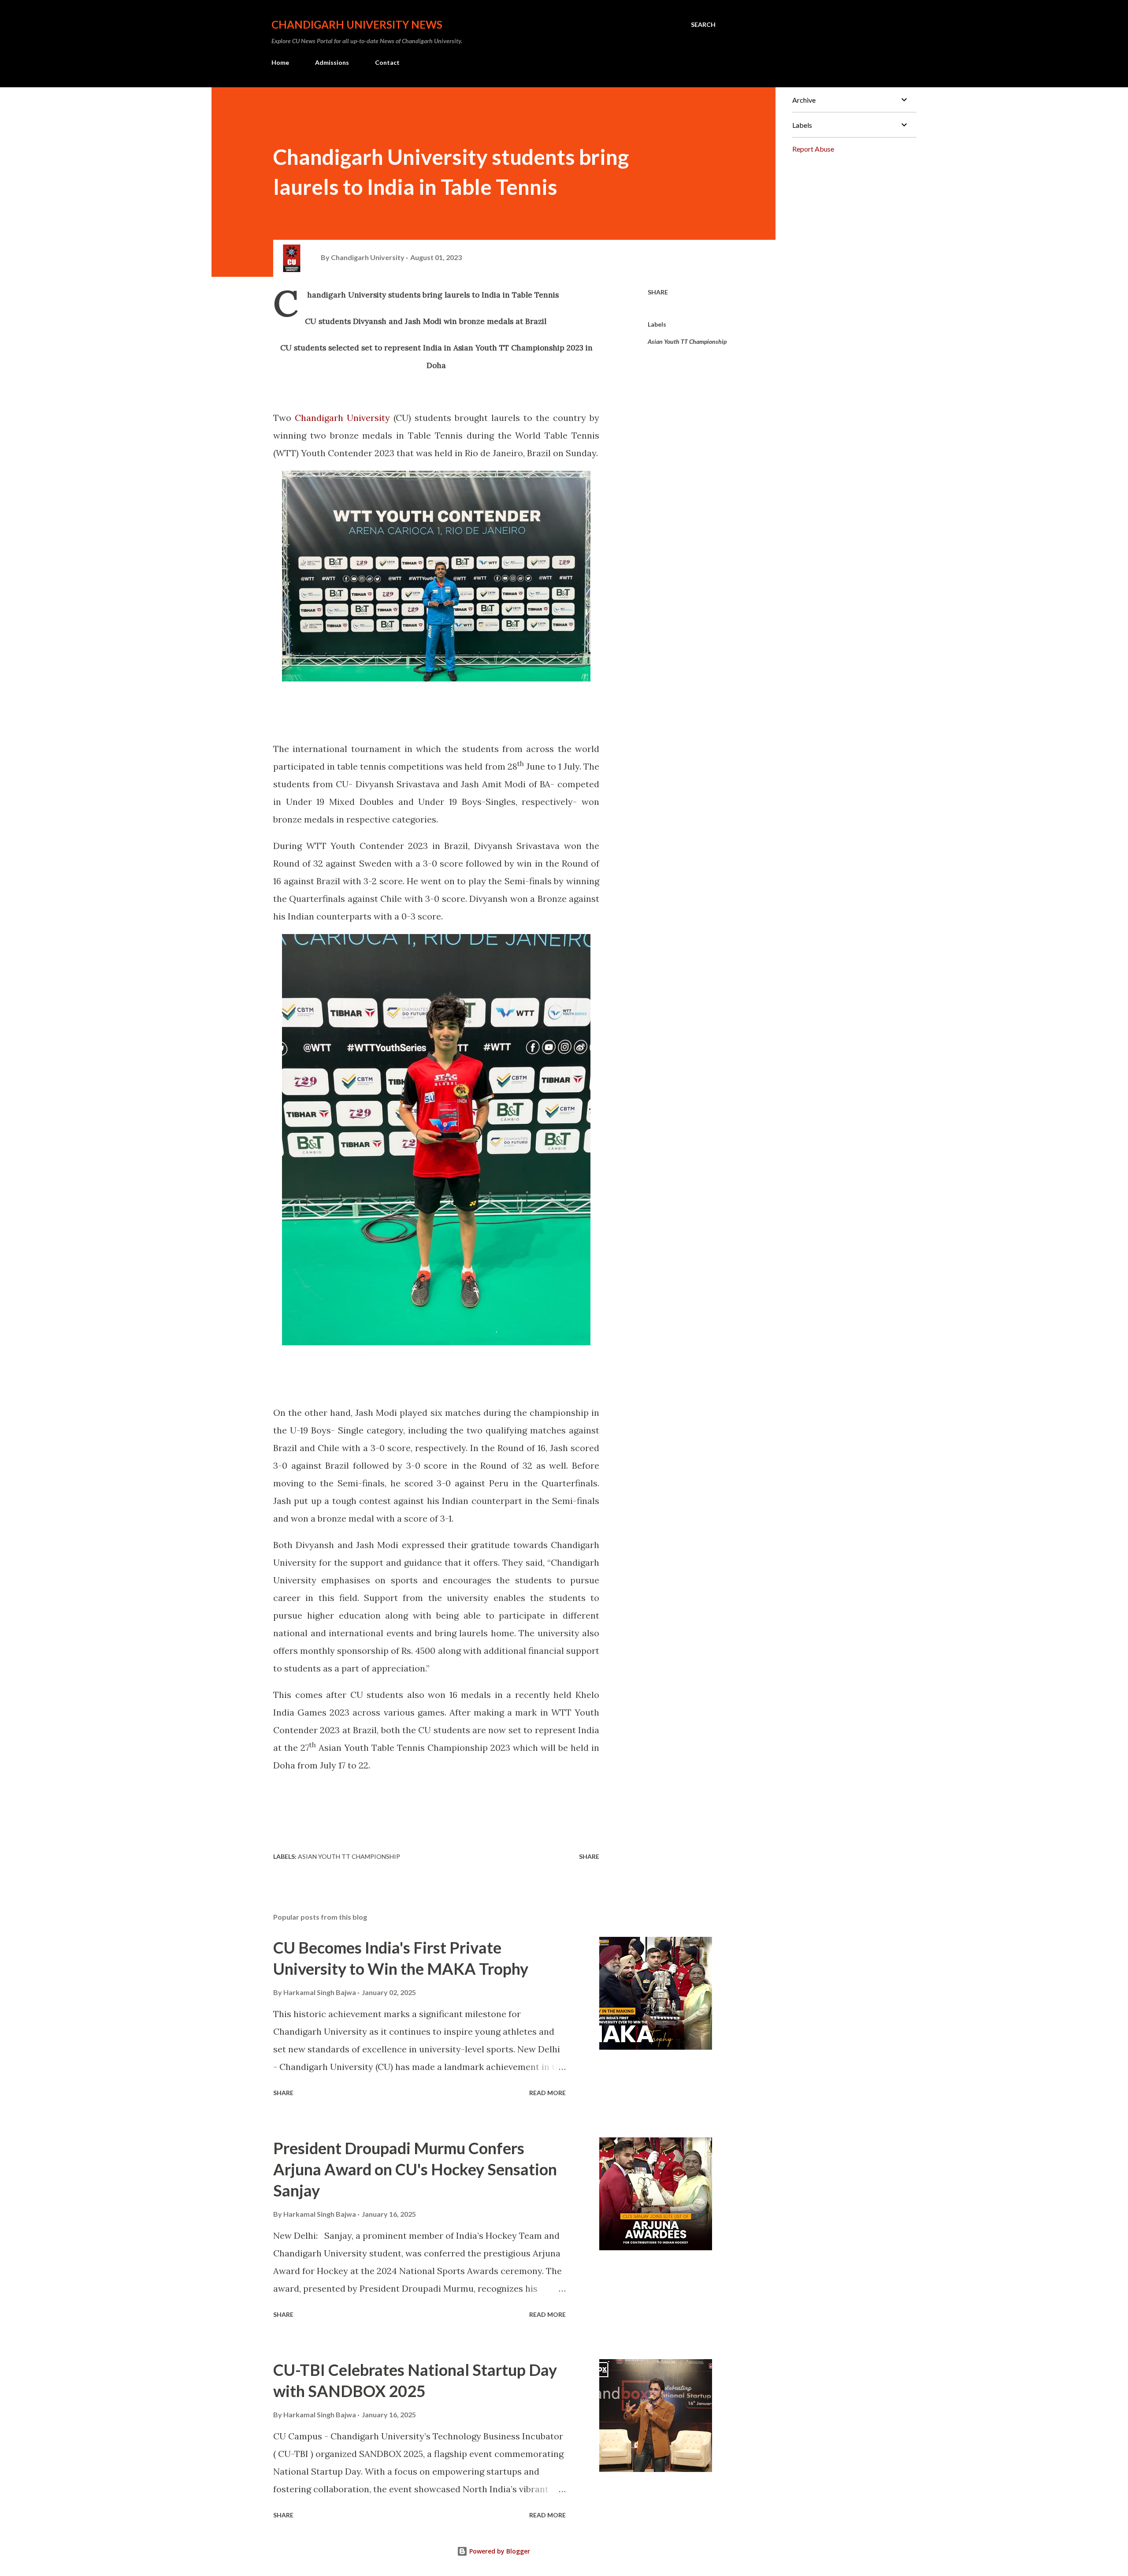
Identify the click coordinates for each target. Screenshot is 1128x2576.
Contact (387, 62)
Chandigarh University (342, 418)
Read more (547, 2093)
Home (280, 62)
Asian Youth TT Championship (687, 341)
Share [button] (658, 292)
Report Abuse (813, 149)
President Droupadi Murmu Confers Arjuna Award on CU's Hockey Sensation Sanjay (415, 2169)
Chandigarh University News (357, 24)
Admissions (332, 62)
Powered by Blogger (499, 2551)
